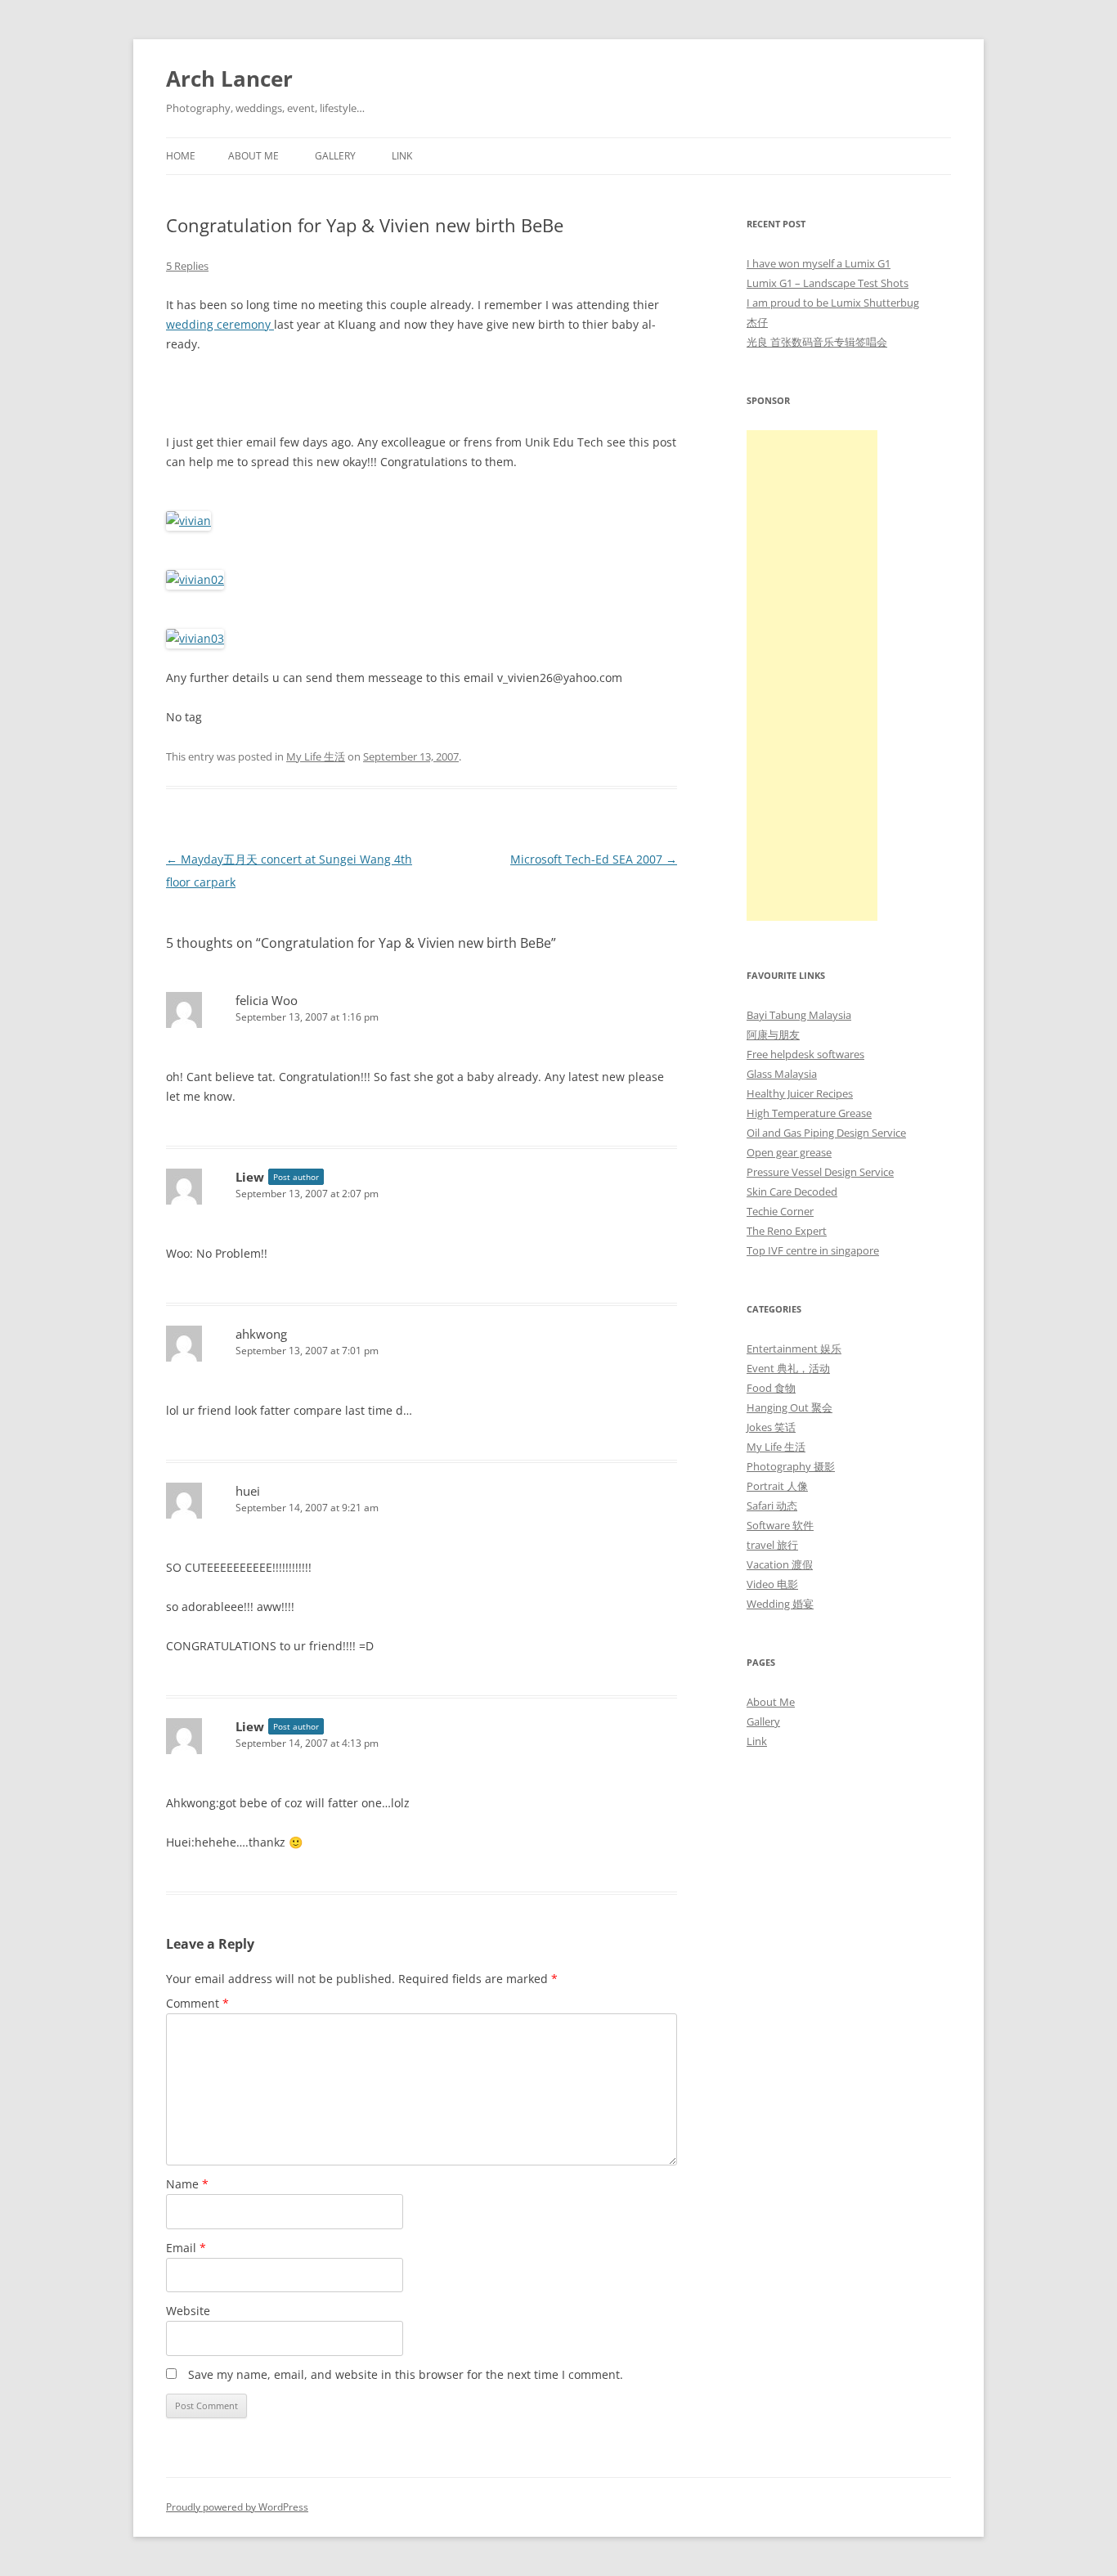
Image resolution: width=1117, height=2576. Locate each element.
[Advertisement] (812, 675)
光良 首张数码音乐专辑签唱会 (817, 342)
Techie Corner (780, 1211)
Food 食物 (771, 1388)
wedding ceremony (220, 324)
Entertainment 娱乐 (794, 1349)
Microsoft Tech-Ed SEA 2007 (594, 859)
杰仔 (757, 322)
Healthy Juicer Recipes (800, 1093)
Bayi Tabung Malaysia (799, 1015)
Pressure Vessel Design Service (820, 1172)
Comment (197, 2003)
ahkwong (261, 1334)
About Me (253, 156)
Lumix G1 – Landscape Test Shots (828, 283)
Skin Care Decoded (792, 1192)
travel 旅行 (772, 1545)
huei (248, 1491)
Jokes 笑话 (771, 1427)
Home (181, 156)
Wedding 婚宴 (780, 1604)
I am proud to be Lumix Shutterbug (833, 303)
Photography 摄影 (791, 1466)
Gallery (335, 156)
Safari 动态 (772, 1506)
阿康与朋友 (773, 1034)
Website (188, 2311)
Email (186, 2248)
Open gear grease (789, 1152)
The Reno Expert (787, 1231)
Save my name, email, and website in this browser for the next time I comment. (406, 2374)
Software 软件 (780, 1525)
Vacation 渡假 (780, 1564)
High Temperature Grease (809, 1113)
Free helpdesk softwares (805, 1054)
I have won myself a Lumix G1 (819, 263)
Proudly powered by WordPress (237, 2507)
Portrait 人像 (777, 1486)
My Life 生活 (316, 756)
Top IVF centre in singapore (813, 1250)
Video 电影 (772, 1584)
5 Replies (187, 266)
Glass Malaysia (782, 1074)
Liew (250, 1177)
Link (402, 156)
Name (187, 2184)
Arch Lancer (229, 79)
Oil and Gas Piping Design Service (826, 1133)
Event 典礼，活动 (788, 1368)
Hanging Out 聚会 (790, 1407)
